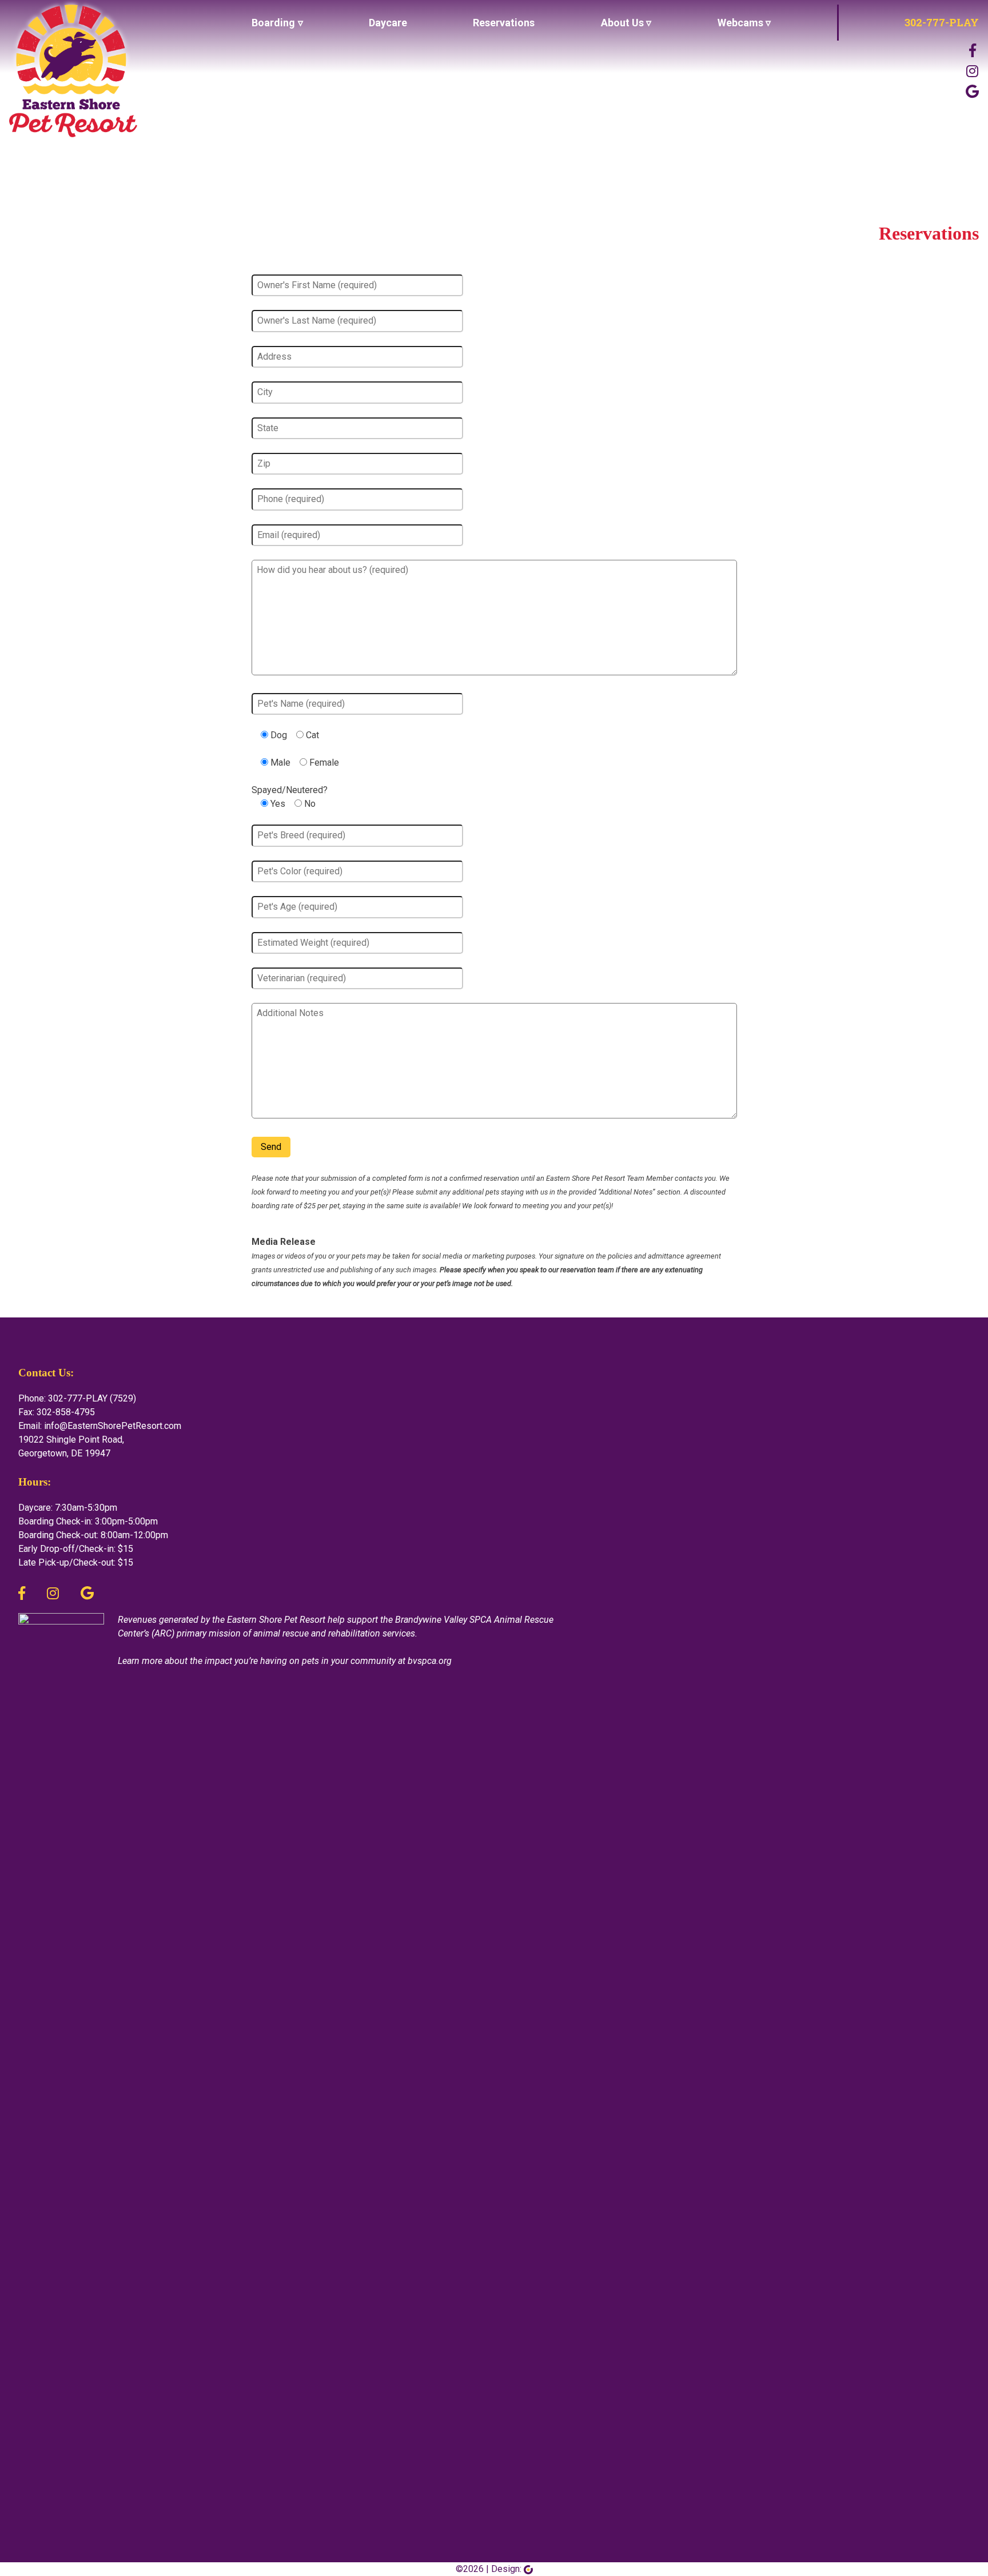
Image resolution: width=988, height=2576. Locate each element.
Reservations (504, 23)
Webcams (740, 23)
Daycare (388, 23)
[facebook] (22, 1594)
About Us (622, 23)
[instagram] (972, 71)
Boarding (273, 23)
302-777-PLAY (942, 22)
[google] (972, 92)
